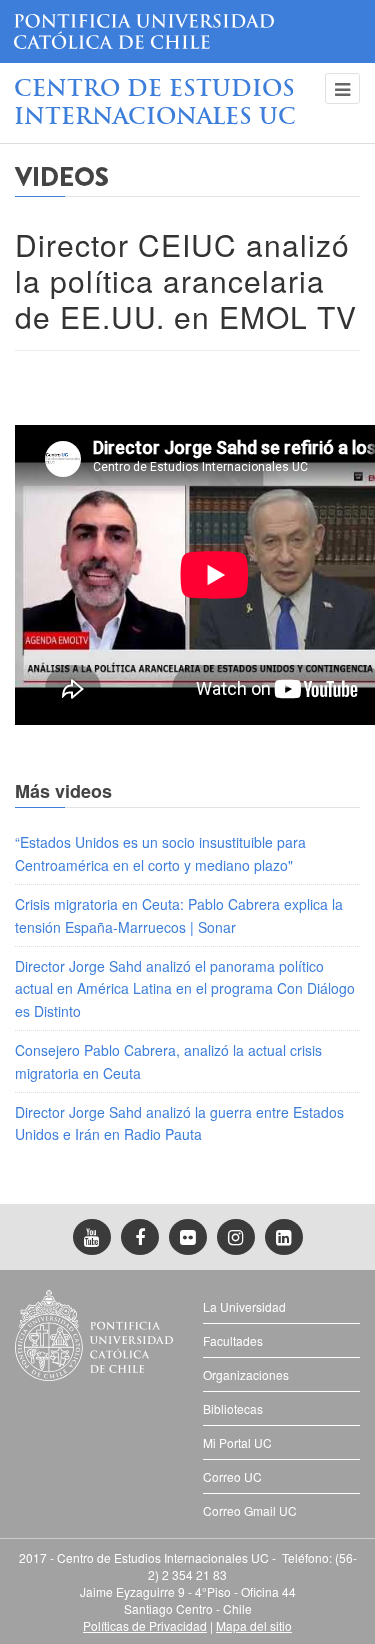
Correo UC (232, 1476)
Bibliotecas (233, 1408)
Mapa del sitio (254, 1625)
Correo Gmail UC (250, 1510)
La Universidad (244, 1306)
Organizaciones (246, 1374)
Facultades (233, 1340)
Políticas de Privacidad (145, 1625)
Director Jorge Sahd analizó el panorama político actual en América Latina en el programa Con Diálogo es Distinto (185, 988)
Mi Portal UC (237, 1442)
